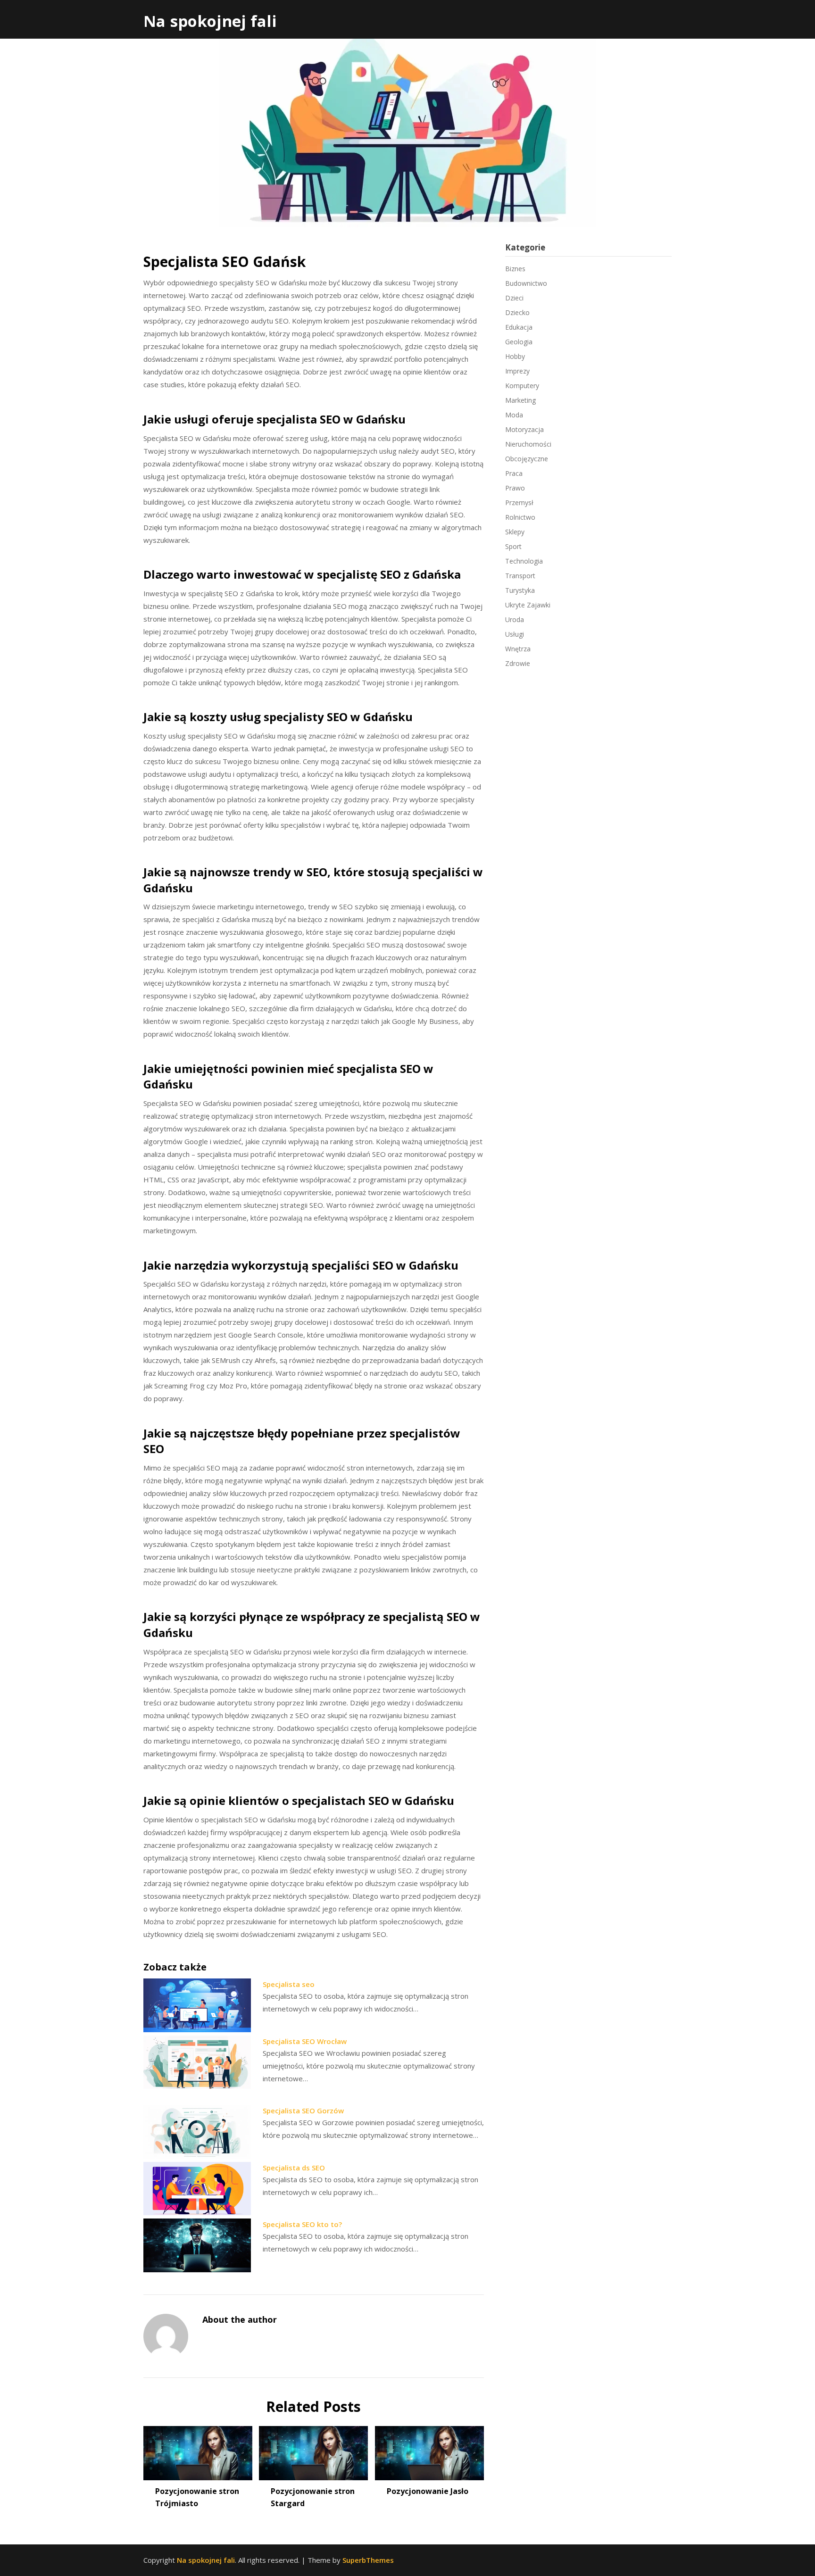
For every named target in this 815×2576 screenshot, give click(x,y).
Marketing (520, 400)
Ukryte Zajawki (528, 605)
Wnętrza (518, 649)
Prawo (515, 488)
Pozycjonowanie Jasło (428, 2491)
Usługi (515, 634)
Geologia (519, 342)
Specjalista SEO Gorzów (303, 2111)
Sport (513, 546)
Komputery (522, 386)
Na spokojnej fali (210, 21)
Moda (514, 415)
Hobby (515, 356)
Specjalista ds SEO (294, 2168)
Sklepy (515, 532)
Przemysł (519, 503)
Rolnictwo (520, 517)
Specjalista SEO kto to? (302, 2224)
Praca (514, 473)
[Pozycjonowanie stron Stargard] (313, 2450)
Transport (520, 576)
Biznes (515, 269)
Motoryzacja (524, 429)
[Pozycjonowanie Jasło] (429, 2450)
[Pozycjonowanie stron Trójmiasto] (198, 2450)
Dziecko (517, 312)
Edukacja (519, 327)
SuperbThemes (368, 2560)
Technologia (524, 561)
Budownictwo (526, 283)
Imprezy (517, 371)
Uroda (515, 619)
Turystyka (520, 590)
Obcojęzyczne (527, 459)
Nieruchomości (528, 444)
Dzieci (514, 298)
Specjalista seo (289, 1984)
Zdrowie (518, 663)
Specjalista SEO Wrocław (305, 2041)
